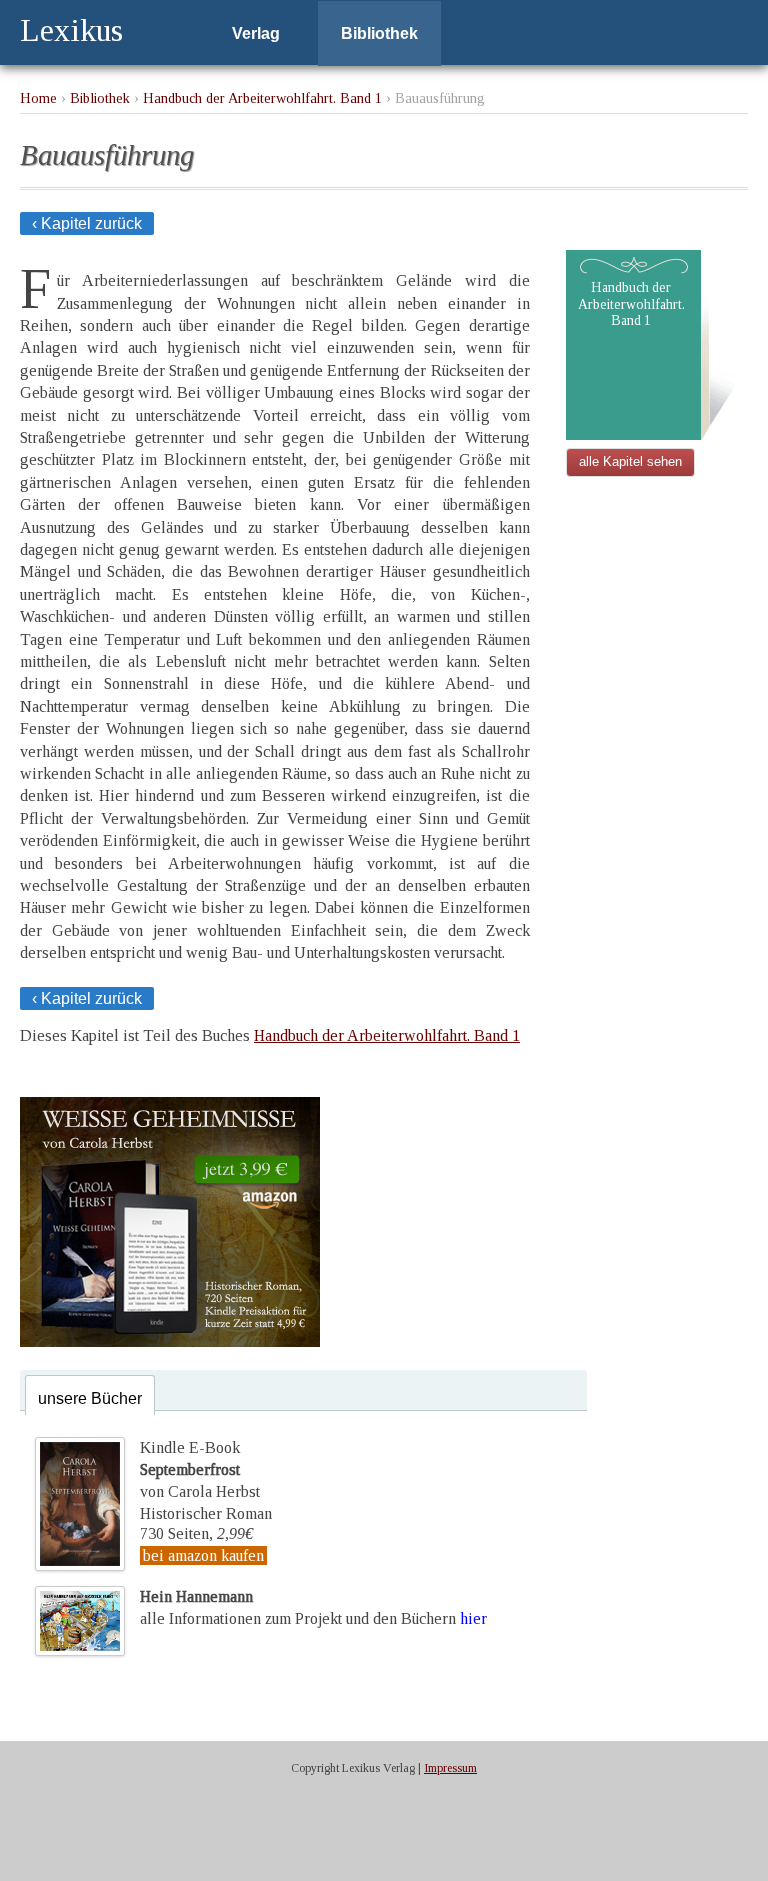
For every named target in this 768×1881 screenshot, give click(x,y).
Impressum (450, 1768)
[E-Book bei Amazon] (170, 1341)
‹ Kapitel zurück (87, 223)
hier (473, 1618)
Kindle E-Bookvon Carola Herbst (200, 1470)
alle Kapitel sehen (630, 461)
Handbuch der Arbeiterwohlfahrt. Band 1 (262, 98)
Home (38, 98)
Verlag (256, 33)
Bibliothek (379, 33)
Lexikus (71, 30)
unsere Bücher (90, 1398)
